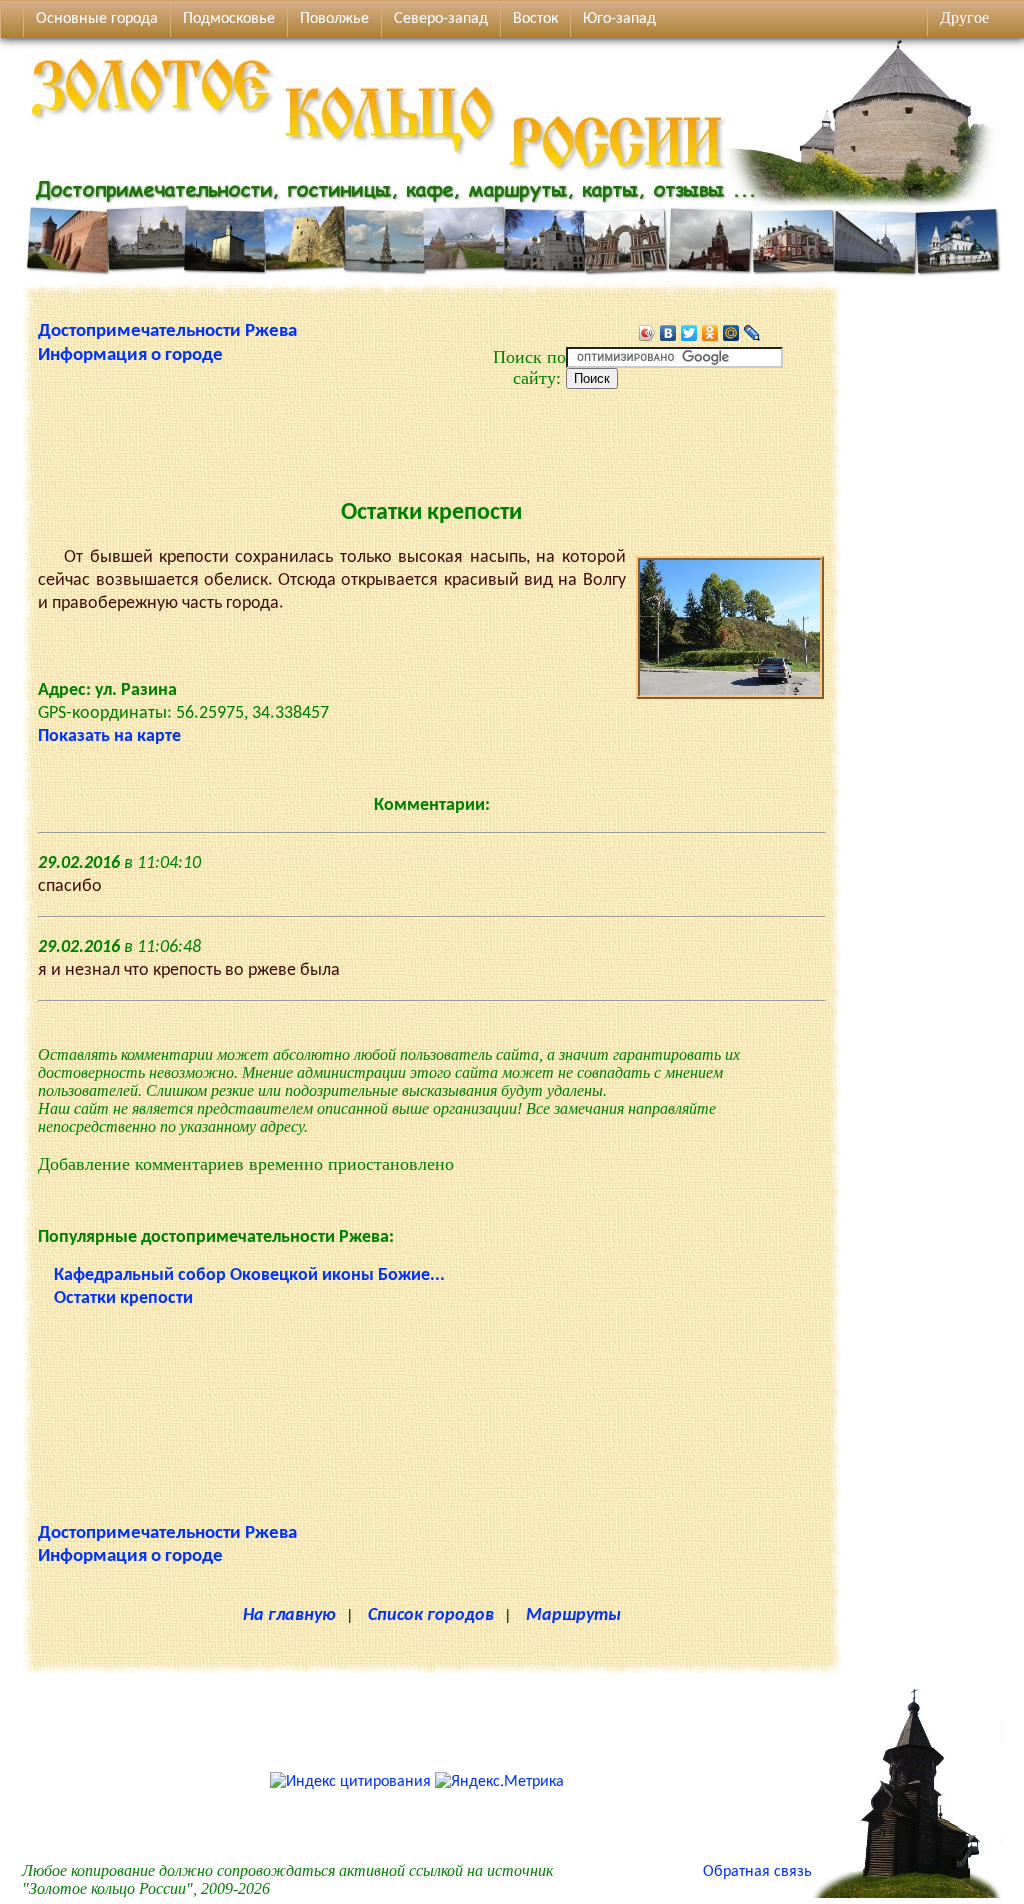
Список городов (431, 1615)
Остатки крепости (123, 1298)
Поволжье (334, 19)
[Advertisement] (432, 434)
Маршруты (573, 1615)
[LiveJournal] (752, 333)
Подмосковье (229, 19)
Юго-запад (619, 19)
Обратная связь (757, 1872)
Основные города (97, 19)
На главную (289, 1615)
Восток (535, 19)
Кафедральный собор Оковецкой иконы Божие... (249, 1275)
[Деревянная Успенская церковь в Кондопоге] (907, 1894)
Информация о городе (130, 355)
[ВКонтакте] (668, 333)
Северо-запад (441, 19)
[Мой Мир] (731, 333)
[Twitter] (689, 333)
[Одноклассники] (710, 333)
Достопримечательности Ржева (167, 331)
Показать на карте (109, 736)
